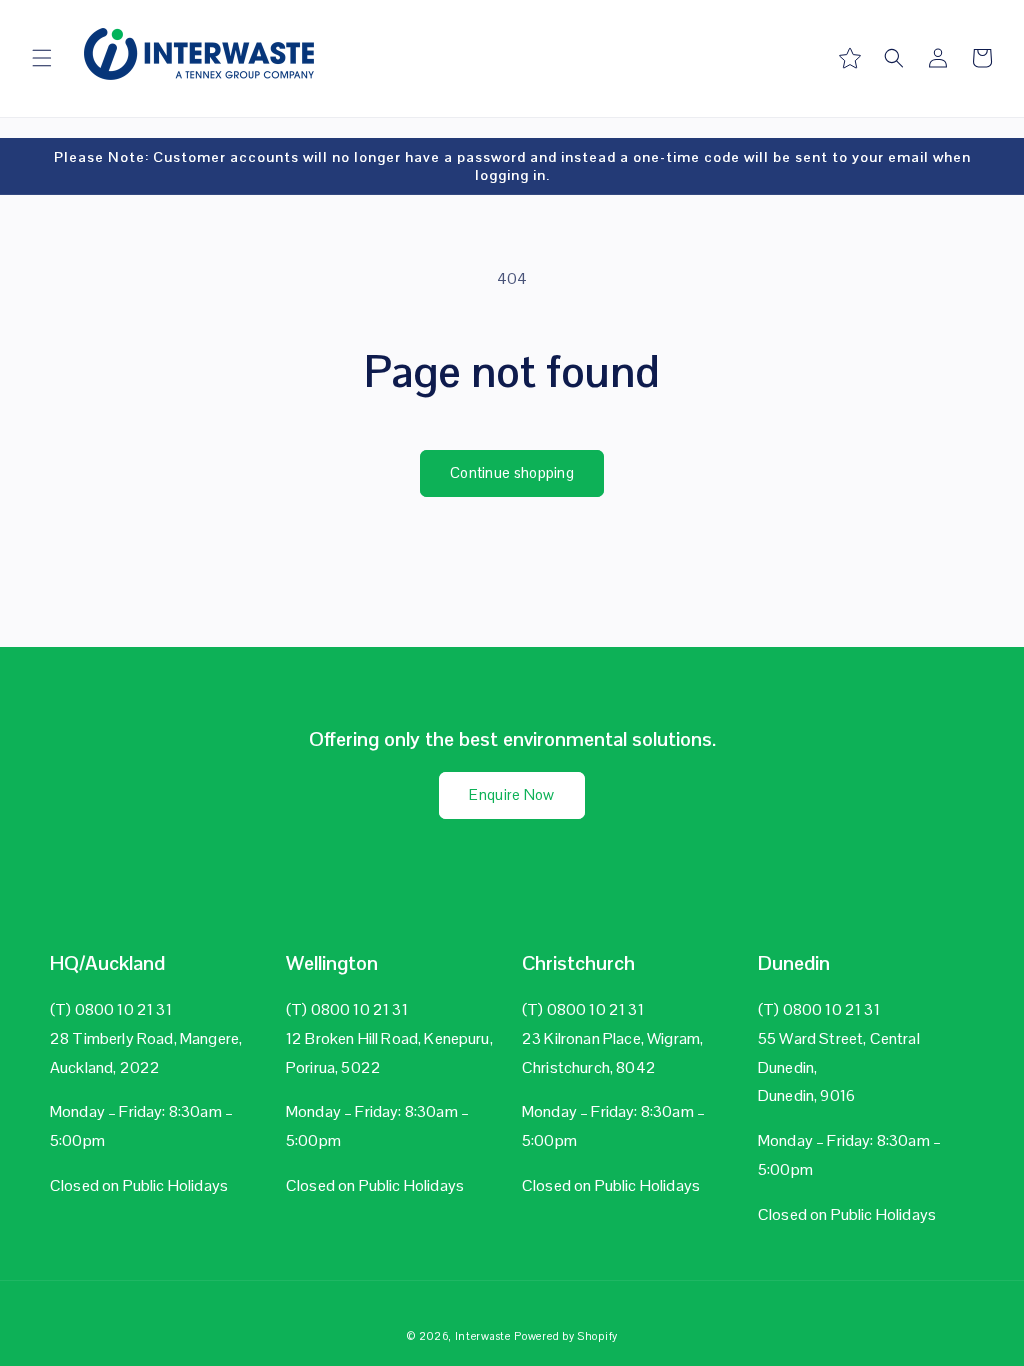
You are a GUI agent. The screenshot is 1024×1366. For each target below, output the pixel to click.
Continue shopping (512, 472)
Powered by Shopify (566, 1336)
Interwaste (483, 1336)
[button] (42, 58)
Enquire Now (511, 794)
